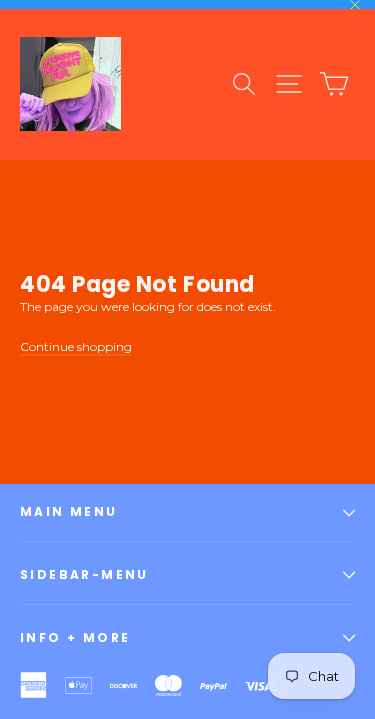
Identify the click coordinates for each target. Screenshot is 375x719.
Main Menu (69, 511)
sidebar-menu (84, 574)
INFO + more (75, 637)
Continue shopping (76, 346)
